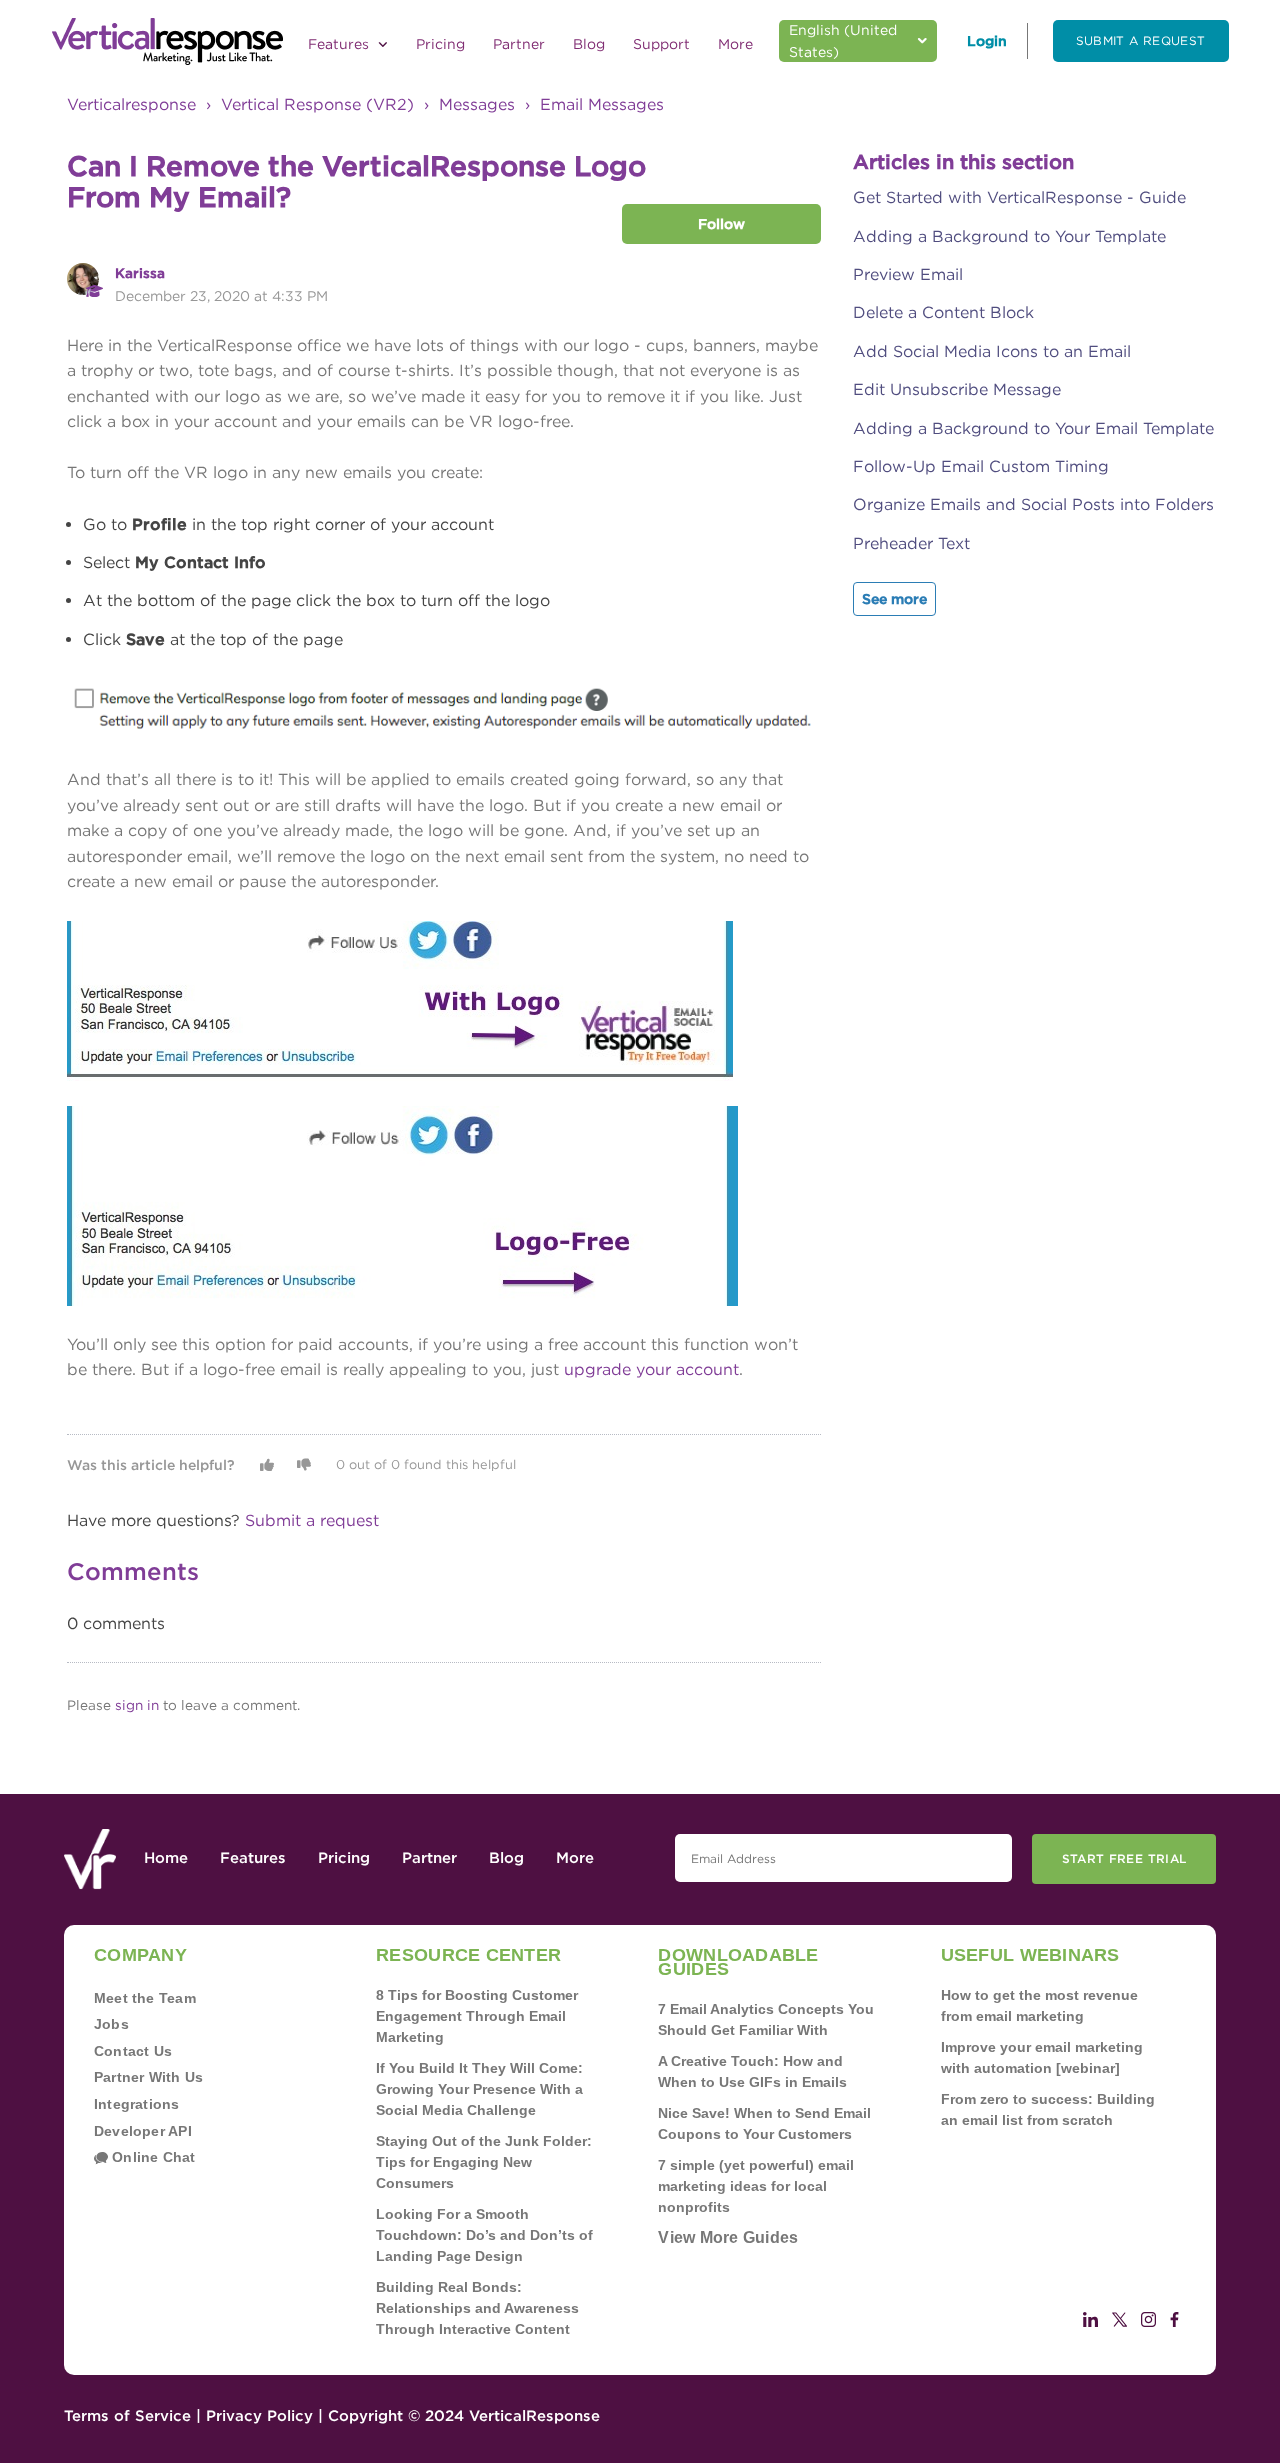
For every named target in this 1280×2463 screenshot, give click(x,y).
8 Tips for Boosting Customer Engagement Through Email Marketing (477, 2016)
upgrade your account (651, 1369)
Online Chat (152, 2157)
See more (894, 599)
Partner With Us (148, 2077)
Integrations (137, 2104)
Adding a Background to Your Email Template (1033, 428)
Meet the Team (145, 1998)
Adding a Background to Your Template (1009, 236)
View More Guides (728, 2237)
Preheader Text (911, 543)
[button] (267, 1465)
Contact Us (133, 2051)
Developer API (143, 2131)
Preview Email (908, 274)
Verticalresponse (131, 104)
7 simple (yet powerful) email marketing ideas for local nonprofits (756, 2186)
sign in (137, 1705)
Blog (589, 44)
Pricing (440, 44)
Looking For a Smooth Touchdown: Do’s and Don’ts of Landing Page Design (484, 2235)
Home (166, 1858)
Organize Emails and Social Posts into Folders (1033, 504)
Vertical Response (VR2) (317, 104)
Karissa (140, 273)
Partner (519, 44)
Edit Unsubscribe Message (957, 389)
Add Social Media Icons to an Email (992, 351)
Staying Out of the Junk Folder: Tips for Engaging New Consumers (484, 2162)
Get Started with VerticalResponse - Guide (1019, 197)
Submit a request (1141, 40)
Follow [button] (721, 224)
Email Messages (602, 104)
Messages (477, 104)
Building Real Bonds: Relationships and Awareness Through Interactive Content (477, 2308)
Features (340, 44)
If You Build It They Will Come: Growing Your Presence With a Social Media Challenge (479, 2089)
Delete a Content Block (943, 312)
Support (661, 44)
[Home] (167, 42)
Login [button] (987, 41)
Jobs (111, 2024)
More (735, 44)
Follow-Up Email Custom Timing (981, 466)
